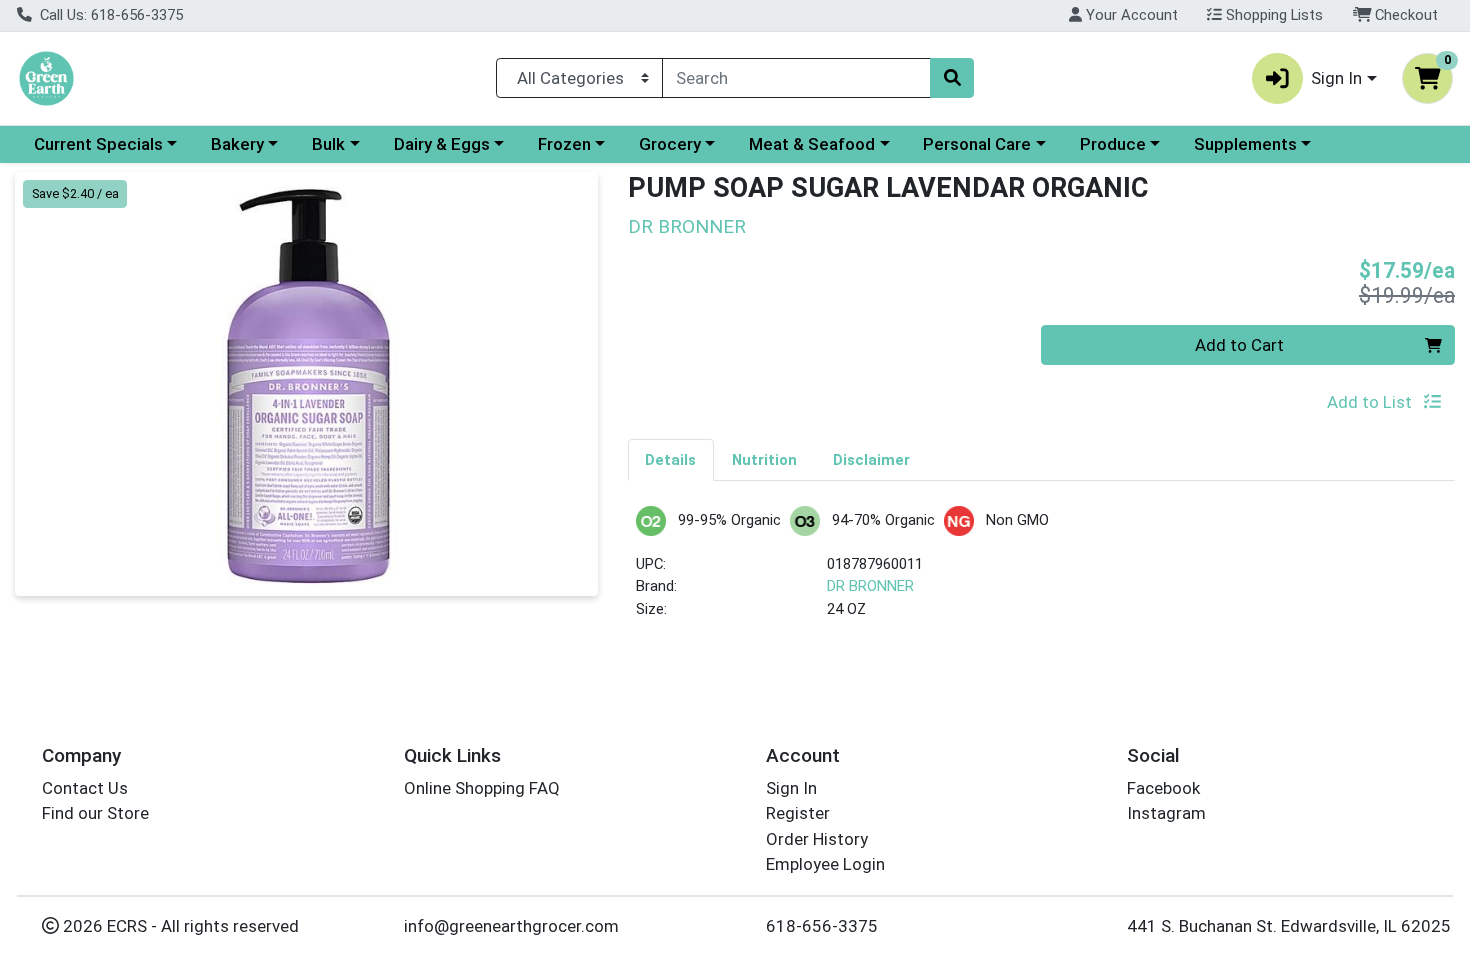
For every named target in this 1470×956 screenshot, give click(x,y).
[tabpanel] (1042, 571)
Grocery (670, 144)
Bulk (328, 144)
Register (798, 813)
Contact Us (85, 788)
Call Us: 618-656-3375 (109, 15)
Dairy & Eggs (442, 144)
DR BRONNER (870, 586)
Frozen (564, 144)
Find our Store (95, 813)
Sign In (791, 788)
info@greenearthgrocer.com (511, 926)
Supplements (1245, 144)
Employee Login (825, 864)
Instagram (1166, 813)
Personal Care (977, 144)
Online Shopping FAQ (482, 788)
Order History (817, 839)
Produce (1113, 144)
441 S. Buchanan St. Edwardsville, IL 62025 (1289, 926)
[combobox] (796, 78)
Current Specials (98, 144)
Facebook (1163, 788)
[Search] (952, 78)
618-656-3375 (822, 926)
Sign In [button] (1336, 78)
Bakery (237, 144)
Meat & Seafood (812, 144)
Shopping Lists (1272, 15)
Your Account (1130, 15)
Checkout (1404, 15)
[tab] (671, 459)
